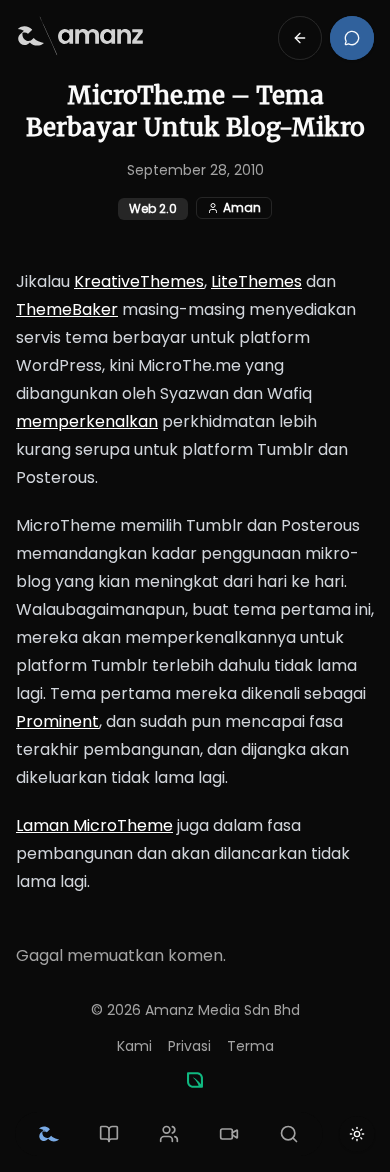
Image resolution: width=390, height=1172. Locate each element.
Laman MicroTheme (94, 825)
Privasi (189, 1046)
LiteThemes (256, 281)
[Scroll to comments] (352, 38)
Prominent (57, 721)
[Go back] (300, 38)
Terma (250, 1046)
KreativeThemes (139, 281)
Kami (134, 1046)
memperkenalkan (87, 421)
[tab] (49, 1134)
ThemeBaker (67, 309)
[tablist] (169, 1134)
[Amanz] (195, 1080)
